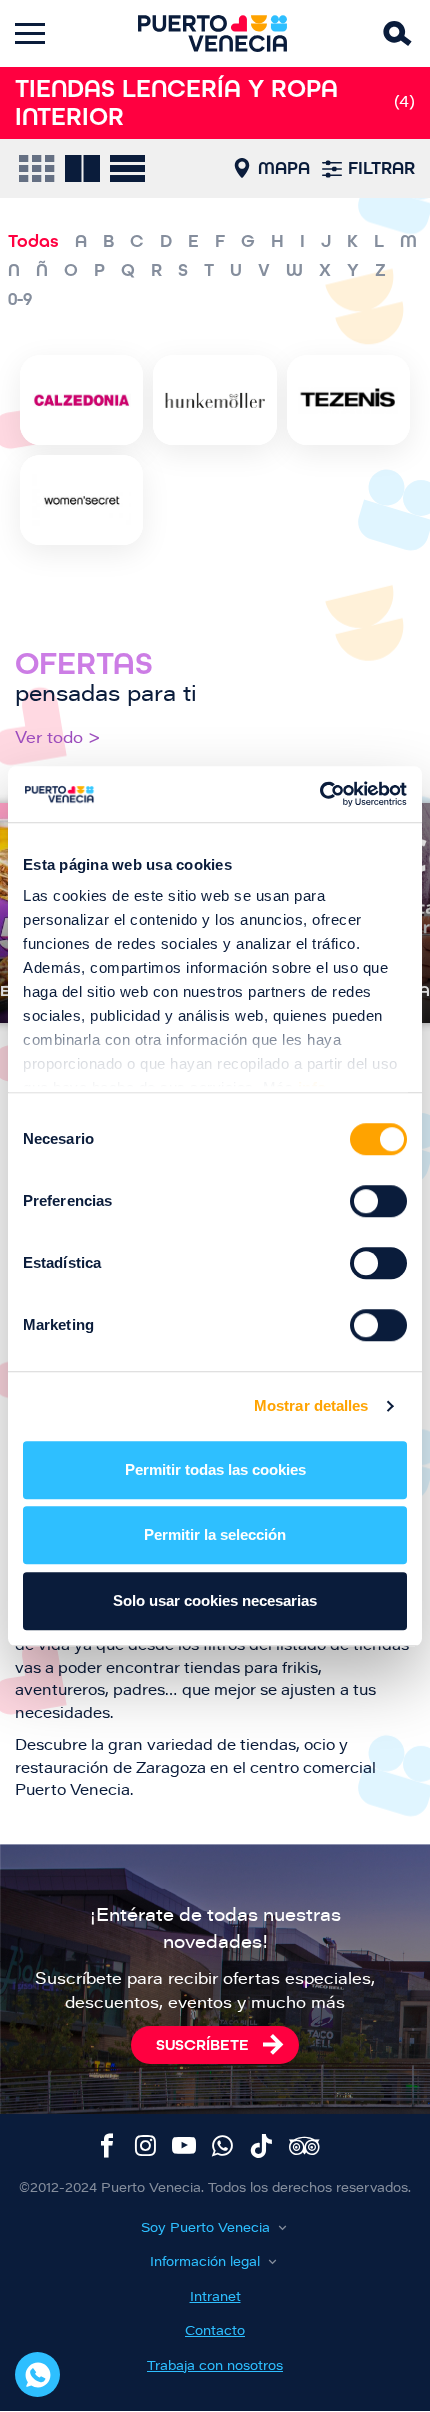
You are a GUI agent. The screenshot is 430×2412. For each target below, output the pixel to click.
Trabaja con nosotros (215, 2366)
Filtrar (381, 168)
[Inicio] (213, 33)
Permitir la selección (215, 1534)
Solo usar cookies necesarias (215, 1600)
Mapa (284, 168)
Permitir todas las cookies (215, 1469)
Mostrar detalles (311, 1405)
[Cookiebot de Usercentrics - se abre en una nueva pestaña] (319, 794)
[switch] (378, 1201)
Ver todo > (58, 739)
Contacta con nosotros (37, 2374)
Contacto (215, 2331)
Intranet (215, 2297)
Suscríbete (202, 2044)
